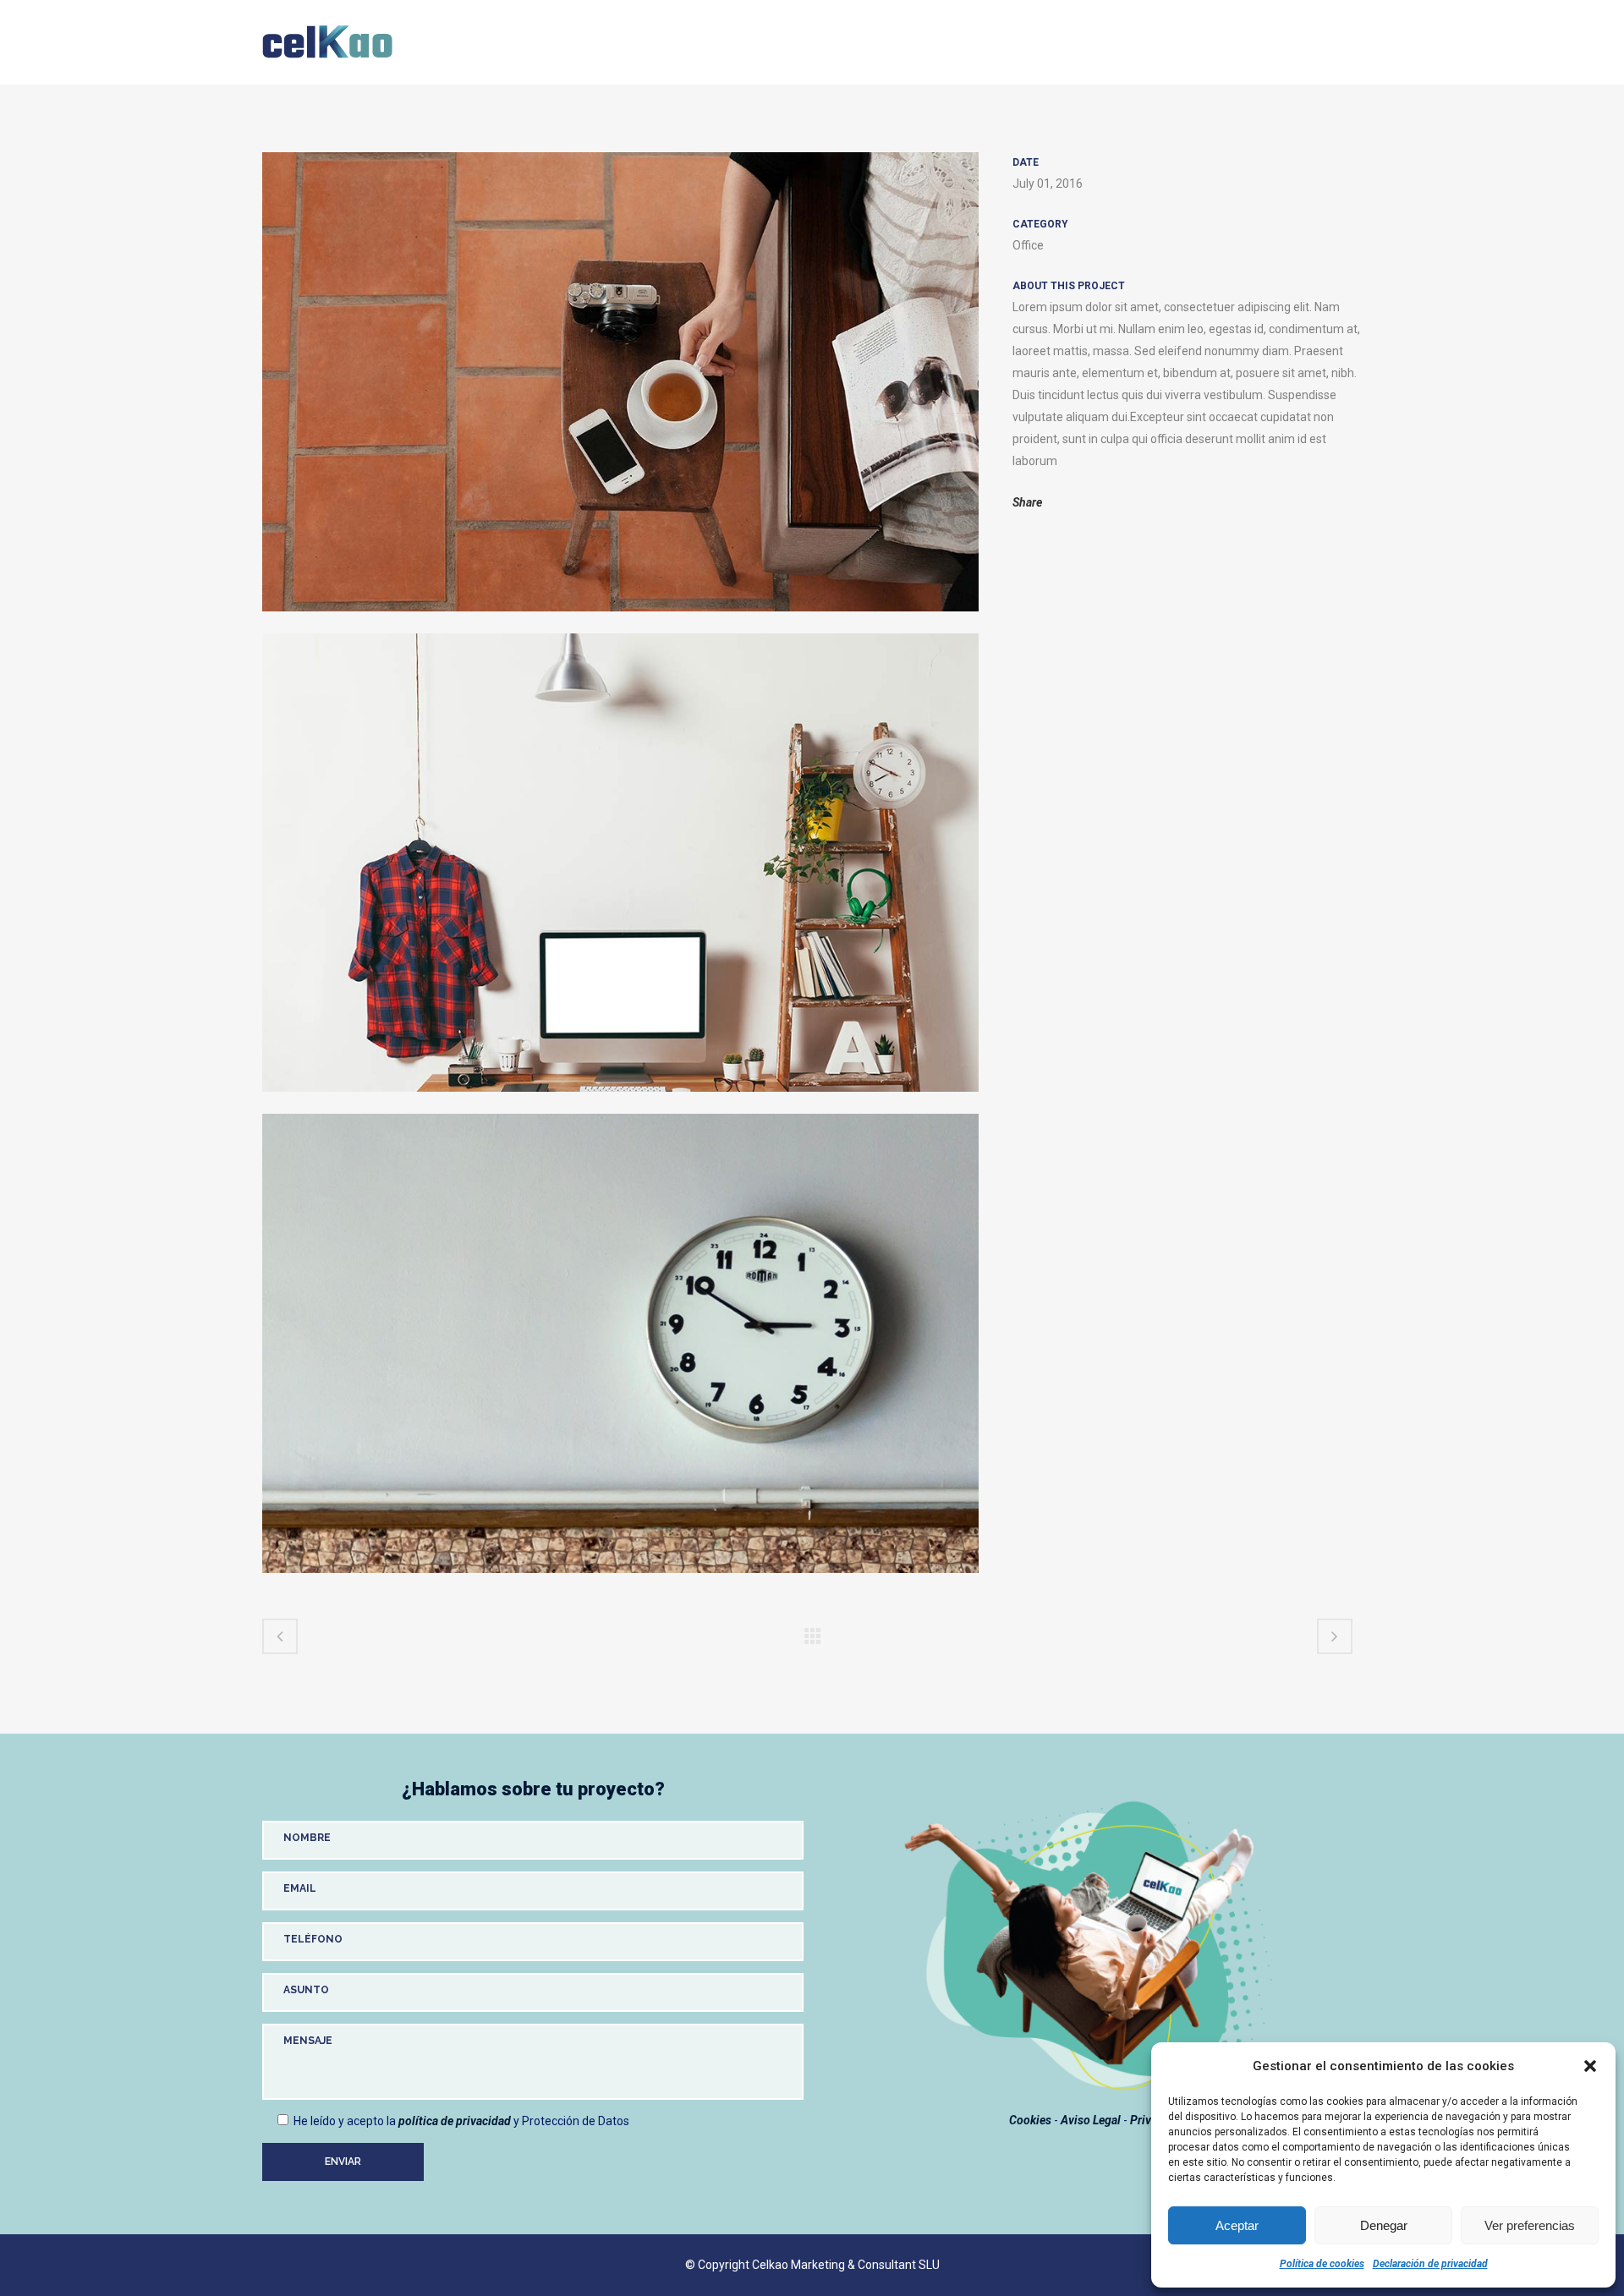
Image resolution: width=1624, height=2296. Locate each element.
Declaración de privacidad (1430, 2264)
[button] (1590, 2066)
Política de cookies (1322, 2264)
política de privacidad (455, 2121)
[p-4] (620, 622)
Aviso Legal (1091, 2120)
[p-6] (620, 1103)
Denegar (1384, 2225)
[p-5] (620, 1584)
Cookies (1030, 2120)
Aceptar (1237, 2225)
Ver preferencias (1530, 2225)
